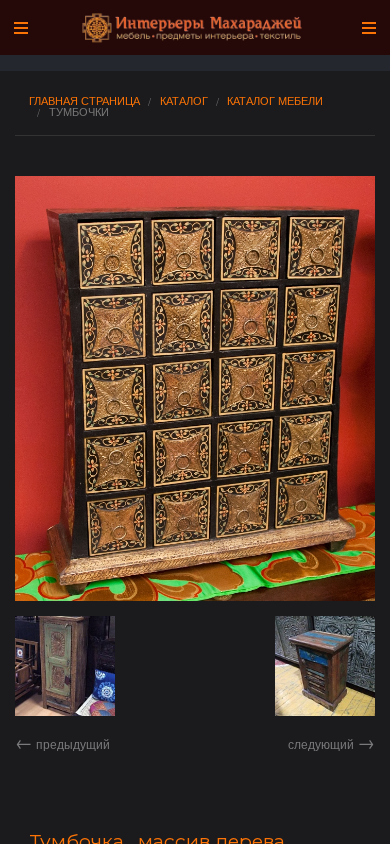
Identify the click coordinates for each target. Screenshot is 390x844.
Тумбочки (79, 111)
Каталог (184, 100)
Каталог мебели (275, 100)
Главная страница (84, 100)
